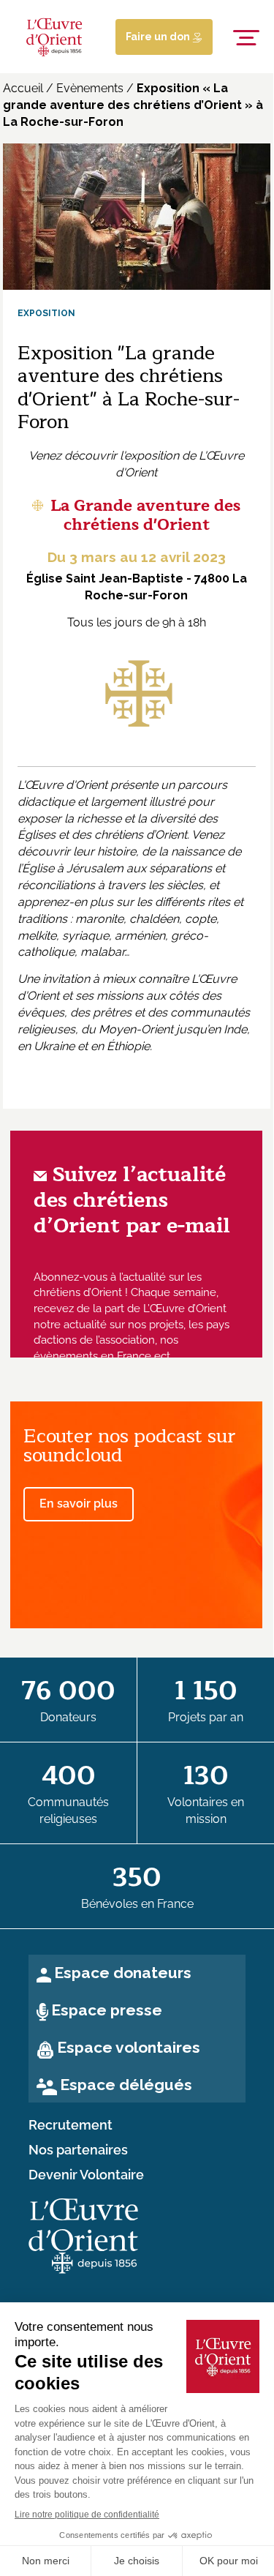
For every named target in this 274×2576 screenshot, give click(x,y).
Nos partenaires (78, 2150)
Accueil (23, 88)
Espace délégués (126, 2085)
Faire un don (159, 37)
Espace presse (107, 2010)
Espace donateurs (123, 1973)
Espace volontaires (129, 2047)
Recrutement (71, 2125)
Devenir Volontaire (86, 2175)
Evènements (90, 88)
